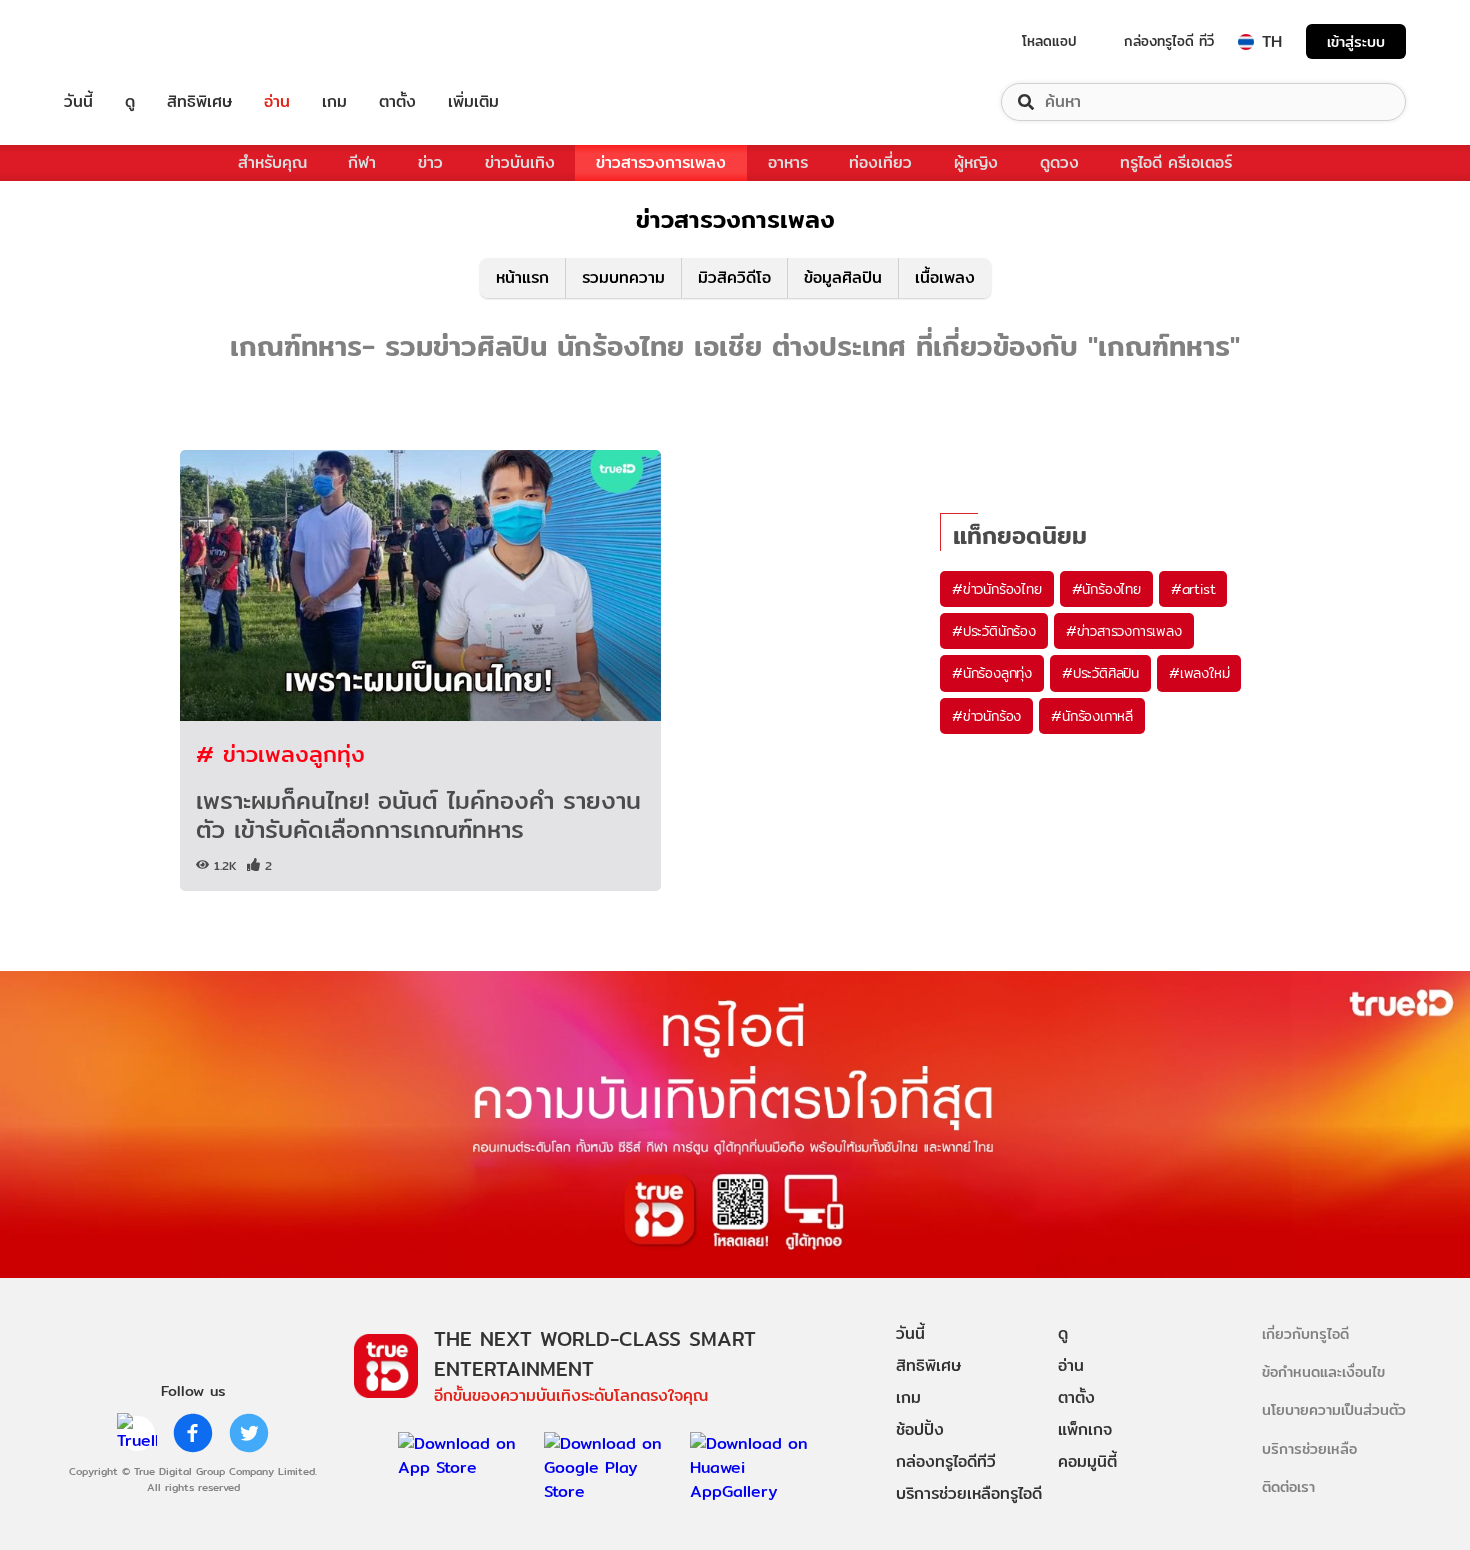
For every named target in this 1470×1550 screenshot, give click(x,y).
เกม (334, 102)
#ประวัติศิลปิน (1100, 673)
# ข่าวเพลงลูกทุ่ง (280, 753)
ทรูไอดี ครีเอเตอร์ (1176, 162)
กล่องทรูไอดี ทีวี (1169, 41)
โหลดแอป (1049, 41)
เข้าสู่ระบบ (1356, 41)
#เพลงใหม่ (1199, 673)
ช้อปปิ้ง (920, 1429)
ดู (130, 102)
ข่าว (430, 162)
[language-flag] (1246, 42)
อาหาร (788, 162)
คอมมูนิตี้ (1087, 1461)
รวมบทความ (623, 277)
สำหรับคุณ (272, 162)
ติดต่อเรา (1288, 1486)
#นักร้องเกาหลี (1092, 716)
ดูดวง (1059, 162)
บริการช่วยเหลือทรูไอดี (969, 1493)
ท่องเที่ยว (880, 162)
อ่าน (277, 102)
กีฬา (362, 162)
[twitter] (249, 1433)
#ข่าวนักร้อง (986, 716)
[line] (137, 1433)
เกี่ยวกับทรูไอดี (1305, 1333)
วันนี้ (78, 102)
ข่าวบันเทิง (520, 162)
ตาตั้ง (397, 102)
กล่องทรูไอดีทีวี (946, 1461)
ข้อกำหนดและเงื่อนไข (1323, 1371)
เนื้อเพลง (945, 277)
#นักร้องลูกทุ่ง (992, 673)
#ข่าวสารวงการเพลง (1124, 631)
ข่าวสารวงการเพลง (661, 162)
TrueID (124, 41)
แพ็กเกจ (1085, 1429)
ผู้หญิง (976, 162)
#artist (1193, 589)
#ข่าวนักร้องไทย (997, 589)
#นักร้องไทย (1106, 589)
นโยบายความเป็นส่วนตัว (1334, 1409)
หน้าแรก (522, 277)
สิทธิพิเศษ (199, 102)
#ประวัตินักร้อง (994, 631)
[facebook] (193, 1433)
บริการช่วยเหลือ (1309, 1448)
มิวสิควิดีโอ (734, 277)
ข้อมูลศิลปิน (843, 277)
